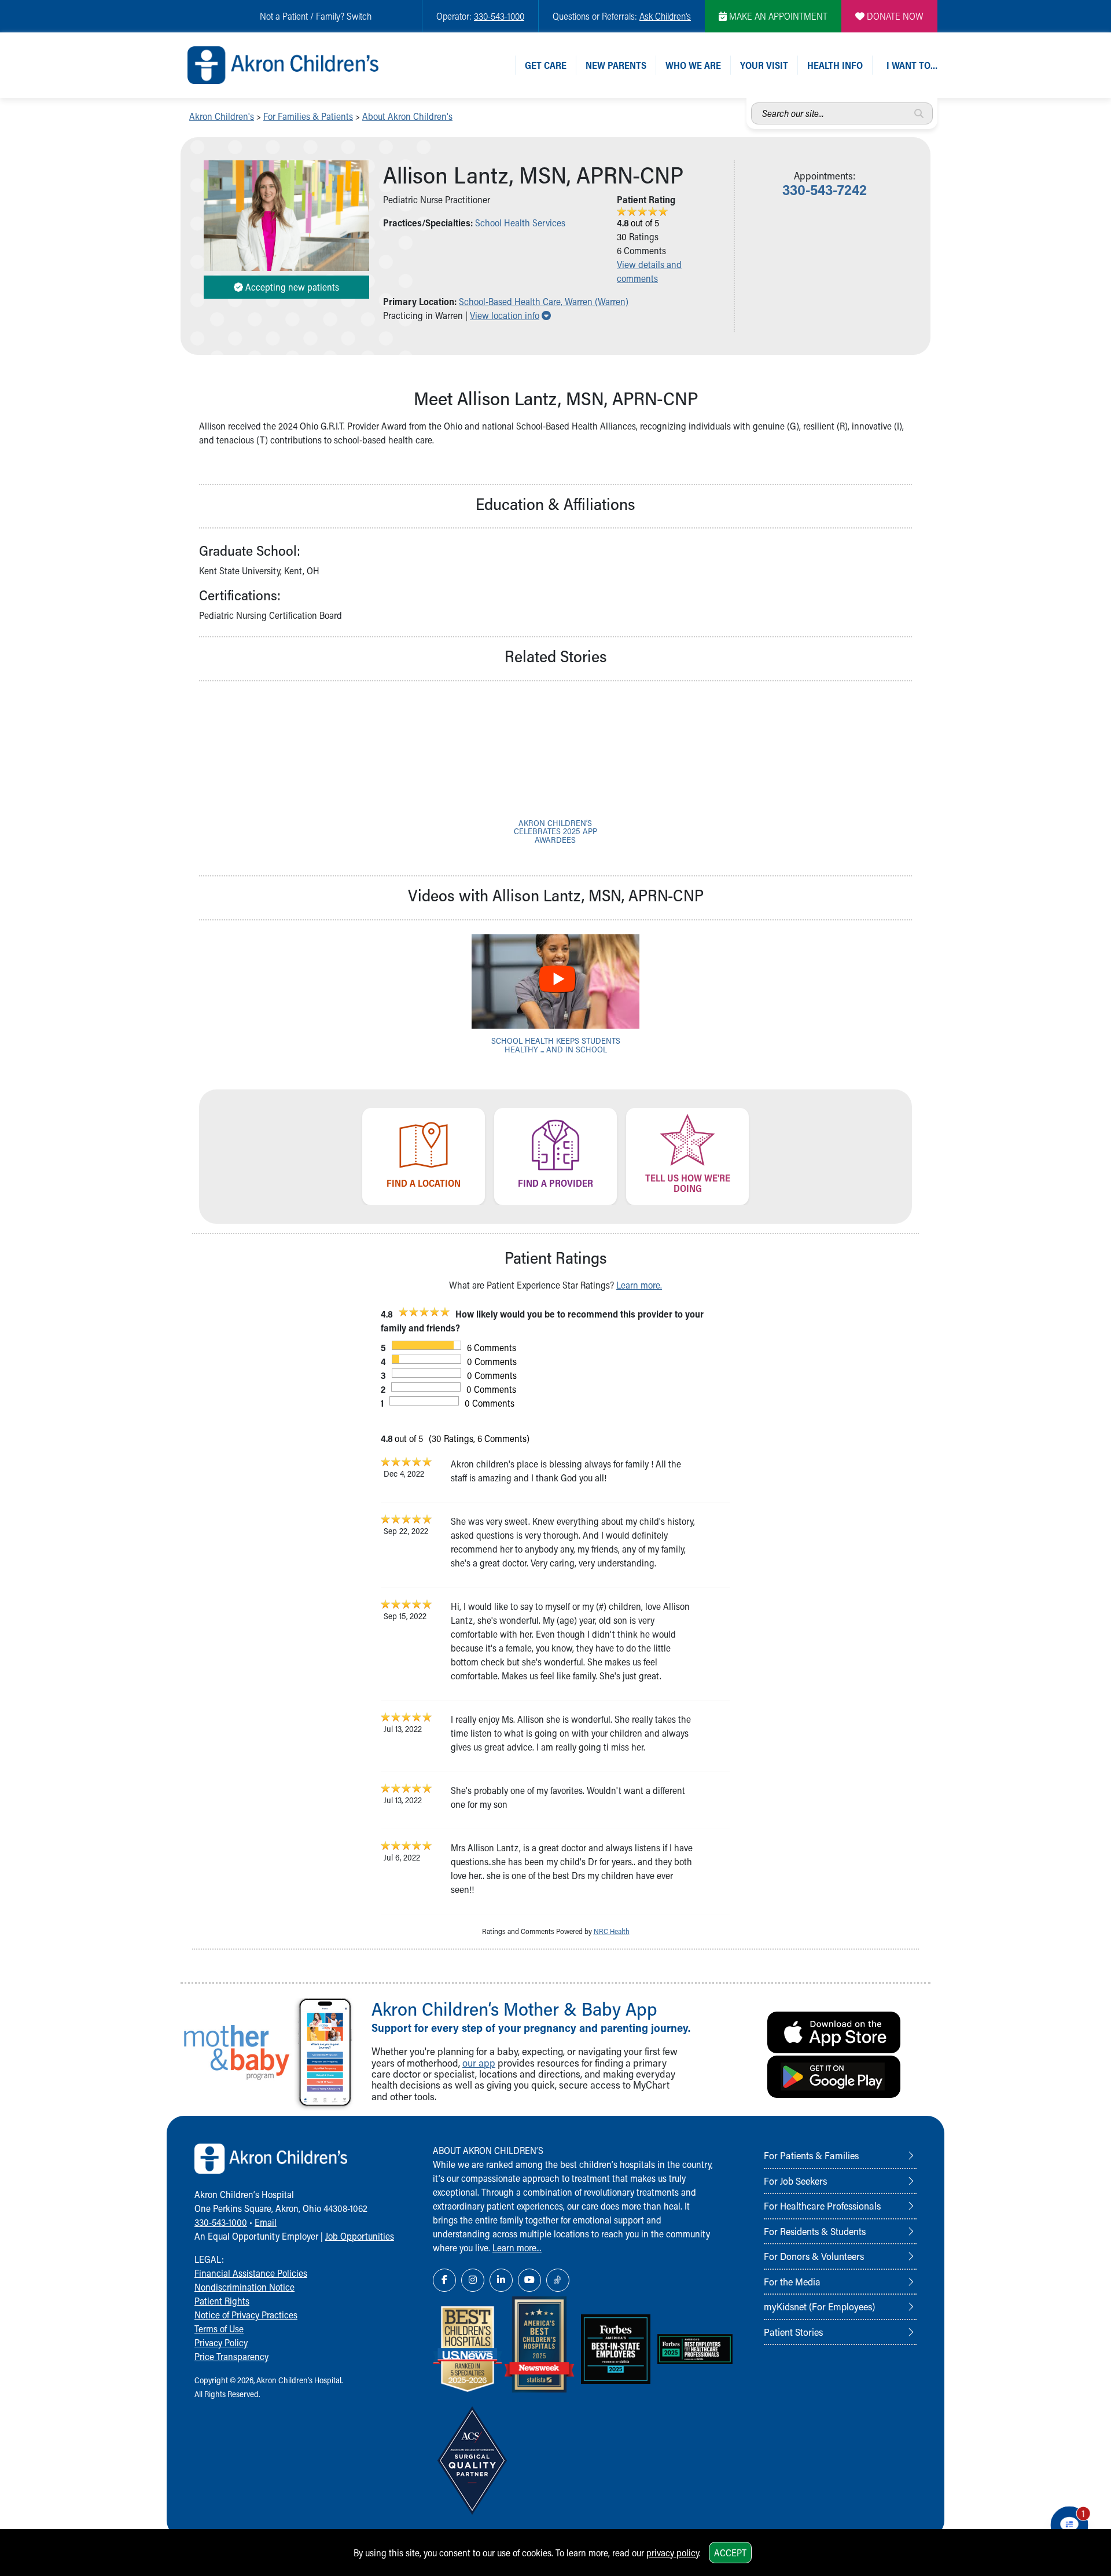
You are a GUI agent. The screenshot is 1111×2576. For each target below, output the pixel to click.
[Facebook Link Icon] (444, 2280)
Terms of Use (219, 2329)
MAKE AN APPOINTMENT (777, 16)
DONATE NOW (894, 16)
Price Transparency (231, 2356)
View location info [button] (510, 315)
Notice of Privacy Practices (246, 2315)
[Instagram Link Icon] (473, 2280)
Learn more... (517, 2247)
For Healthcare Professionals (822, 2206)
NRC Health (612, 1931)
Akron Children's (222, 116)
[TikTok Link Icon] (558, 2280)
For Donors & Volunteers (814, 2256)
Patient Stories (793, 2332)
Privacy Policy (221, 2342)
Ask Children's (665, 16)
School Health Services (520, 223)
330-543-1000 (499, 16)
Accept (730, 2553)
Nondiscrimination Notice (244, 2287)
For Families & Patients (308, 116)
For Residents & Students (815, 2231)
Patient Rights (222, 2301)
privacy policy (673, 2553)
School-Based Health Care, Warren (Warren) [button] (544, 301)
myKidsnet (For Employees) (819, 2306)
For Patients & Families (811, 2155)
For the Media (792, 2281)
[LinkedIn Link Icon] (501, 2280)
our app (479, 2063)
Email (266, 2222)
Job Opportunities (360, 2236)
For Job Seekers (795, 2181)
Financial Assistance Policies (251, 2273)
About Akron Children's (407, 116)
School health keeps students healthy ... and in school (556, 1045)
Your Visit (764, 65)
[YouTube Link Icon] (529, 2280)
